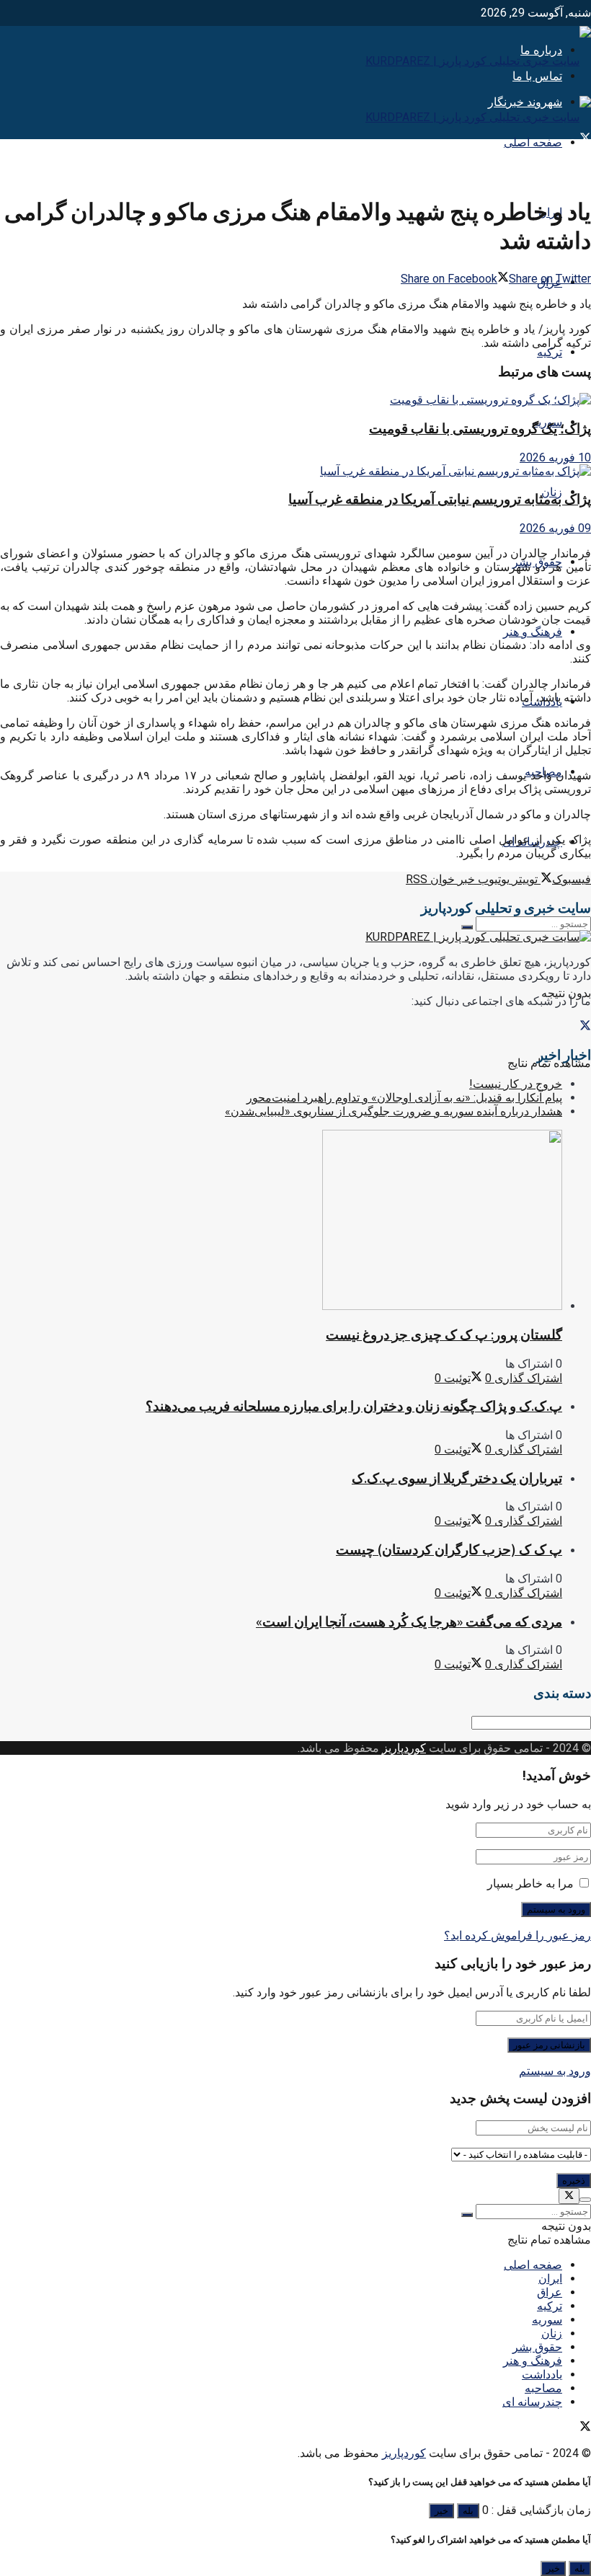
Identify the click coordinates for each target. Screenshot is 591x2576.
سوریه (547, 2320)
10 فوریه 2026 (555, 457)
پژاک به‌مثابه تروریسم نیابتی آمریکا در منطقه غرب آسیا (440, 499)
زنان (552, 2333)
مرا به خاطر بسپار (530, 1884)
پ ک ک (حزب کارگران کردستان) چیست (449, 1550)
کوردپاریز (404, 1748)
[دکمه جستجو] (467, 927)
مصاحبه (543, 2388)
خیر (441, 2511)
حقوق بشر (537, 2347)
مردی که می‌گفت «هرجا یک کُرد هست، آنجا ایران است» (409, 1622)
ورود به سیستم (555, 2071)
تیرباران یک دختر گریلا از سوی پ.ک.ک (457, 1478)
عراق (550, 2292)
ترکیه (550, 352)
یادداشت (542, 2374)
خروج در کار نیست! (516, 1084)
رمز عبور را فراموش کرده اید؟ (517, 1935)
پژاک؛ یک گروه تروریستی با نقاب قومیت (480, 429)
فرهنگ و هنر (533, 632)
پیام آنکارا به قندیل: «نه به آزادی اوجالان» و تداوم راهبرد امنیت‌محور (404, 1098)
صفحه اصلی (533, 142)
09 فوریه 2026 (555, 528)
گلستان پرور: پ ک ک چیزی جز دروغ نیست (444, 1335)
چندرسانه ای (532, 2402)
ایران (550, 2279)
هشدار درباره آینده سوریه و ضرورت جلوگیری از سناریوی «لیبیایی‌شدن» (394, 1111)
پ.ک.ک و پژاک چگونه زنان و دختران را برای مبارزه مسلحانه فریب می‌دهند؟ (354, 1406)
